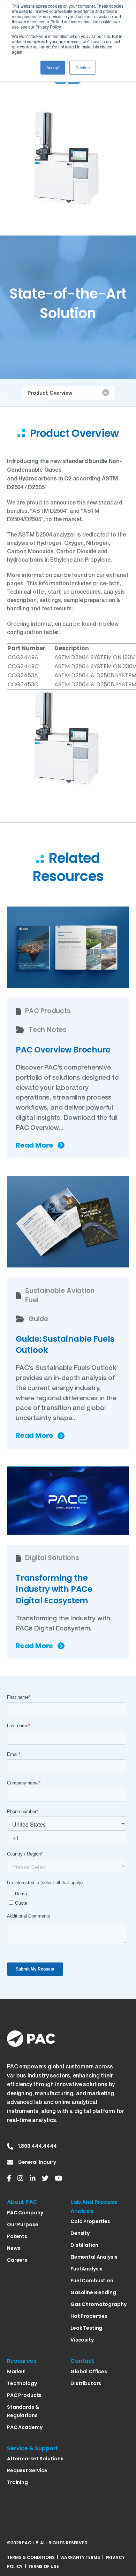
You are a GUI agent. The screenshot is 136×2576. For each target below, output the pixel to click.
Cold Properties (90, 2221)
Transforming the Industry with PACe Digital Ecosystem (54, 1589)
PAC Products (24, 2395)
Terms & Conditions (31, 2557)
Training (17, 2482)
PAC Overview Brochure (63, 1050)
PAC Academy (25, 2427)
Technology (22, 2383)
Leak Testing (86, 2328)
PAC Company (25, 2213)
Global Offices (89, 2371)
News (14, 2248)
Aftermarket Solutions (35, 2459)
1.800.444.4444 (37, 2146)
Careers (17, 2260)
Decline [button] (83, 67)
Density (80, 2233)
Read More (34, 1146)
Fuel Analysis (86, 2269)
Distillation (84, 2245)
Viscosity (82, 2340)
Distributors (86, 2383)
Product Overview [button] (50, 393)
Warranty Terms (80, 2557)
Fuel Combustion (92, 2281)
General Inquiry (37, 2162)
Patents (17, 2236)
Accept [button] (53, 67)
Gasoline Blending (93, 2292)
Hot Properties (89, 2316)
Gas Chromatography (98, 2304)
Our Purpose (22, 2224)
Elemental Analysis (94, 2257)
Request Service (27, 2470)
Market (16, 2371)
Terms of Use (44, 2566)
